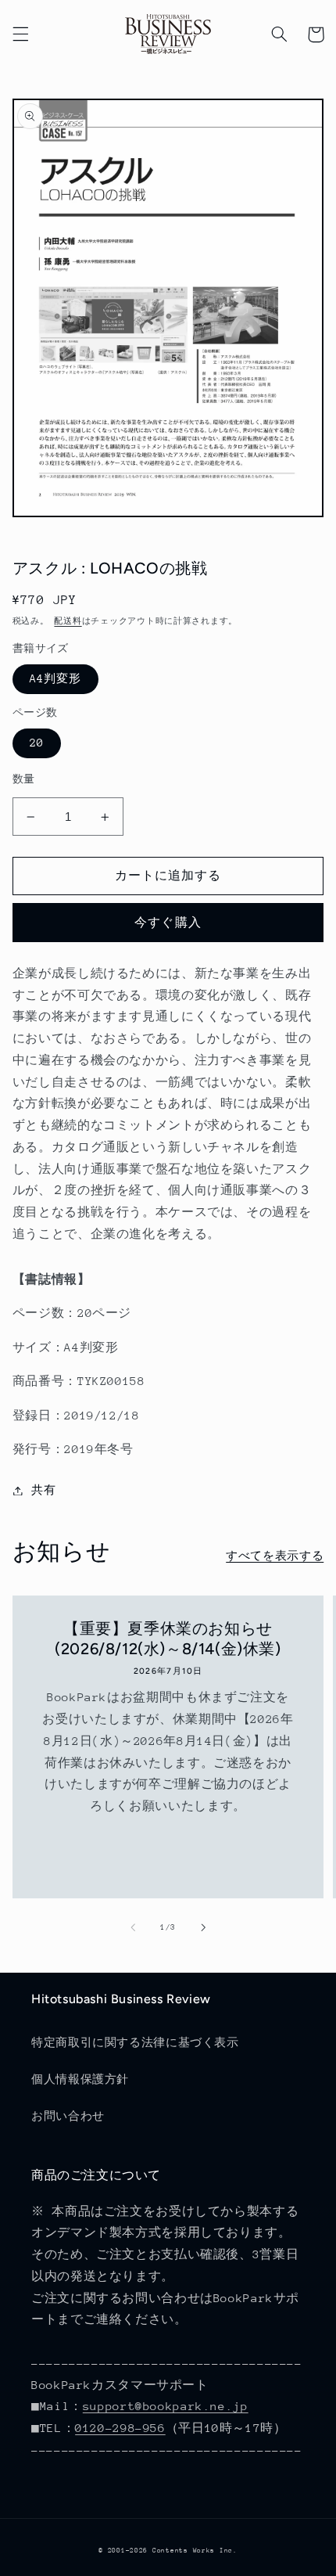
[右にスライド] (203, 1927)
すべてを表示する (275, 1556)
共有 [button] (43, 1490)
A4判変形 (55, 678)
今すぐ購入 (168, 922)
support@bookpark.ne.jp (166, 2406)
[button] (20, 34)
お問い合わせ (68, 2116)
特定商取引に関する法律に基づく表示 (135, 2042)
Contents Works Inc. (195, 2550)
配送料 (68, 621)
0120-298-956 (120, 2428)
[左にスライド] (133, 1927)
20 (37, 743)
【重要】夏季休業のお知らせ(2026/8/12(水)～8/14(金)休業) (168, 1639)
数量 (24, 779)
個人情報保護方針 (80, 2079)
